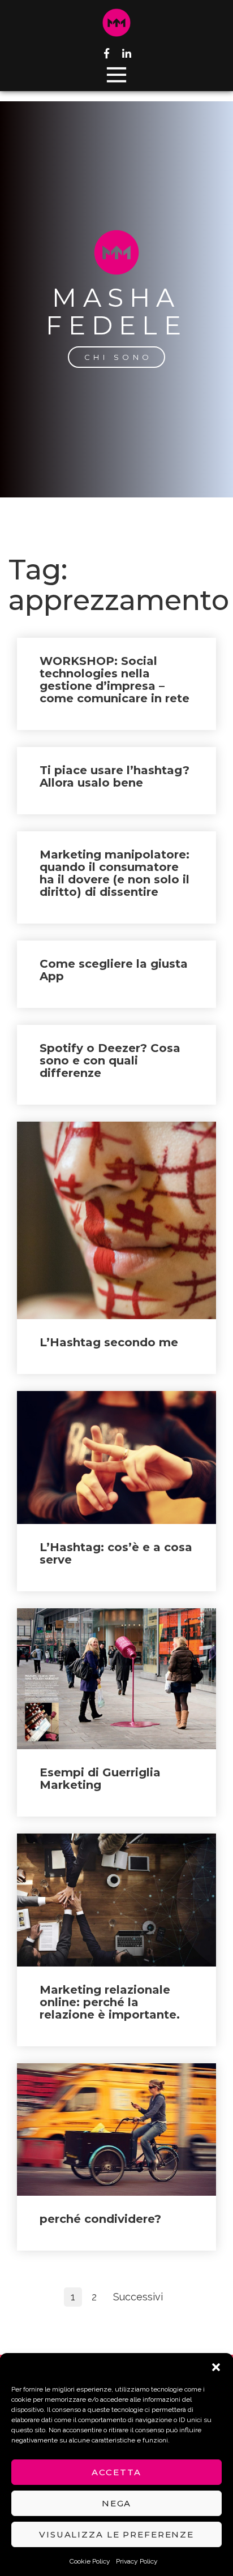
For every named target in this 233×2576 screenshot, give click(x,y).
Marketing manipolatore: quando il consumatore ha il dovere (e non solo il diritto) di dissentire (115, 873)
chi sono (118, 357)
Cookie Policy (90, 2561)
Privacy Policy (137, 2561)
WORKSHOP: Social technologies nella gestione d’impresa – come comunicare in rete (115, 680)
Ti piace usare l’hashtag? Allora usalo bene (115, 776)
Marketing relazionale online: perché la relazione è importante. (110, 2002)
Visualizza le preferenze (116, 2534)
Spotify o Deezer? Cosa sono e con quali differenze (110, 1061)
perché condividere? (100, 2219)
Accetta (116, 2472)
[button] (216, 2367)
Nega (117, 2503)
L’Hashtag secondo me (109, 1342)
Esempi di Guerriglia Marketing (100, 1779)
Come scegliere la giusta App (114, 970)
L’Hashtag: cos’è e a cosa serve (116, 1553)
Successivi (138, 2297)
